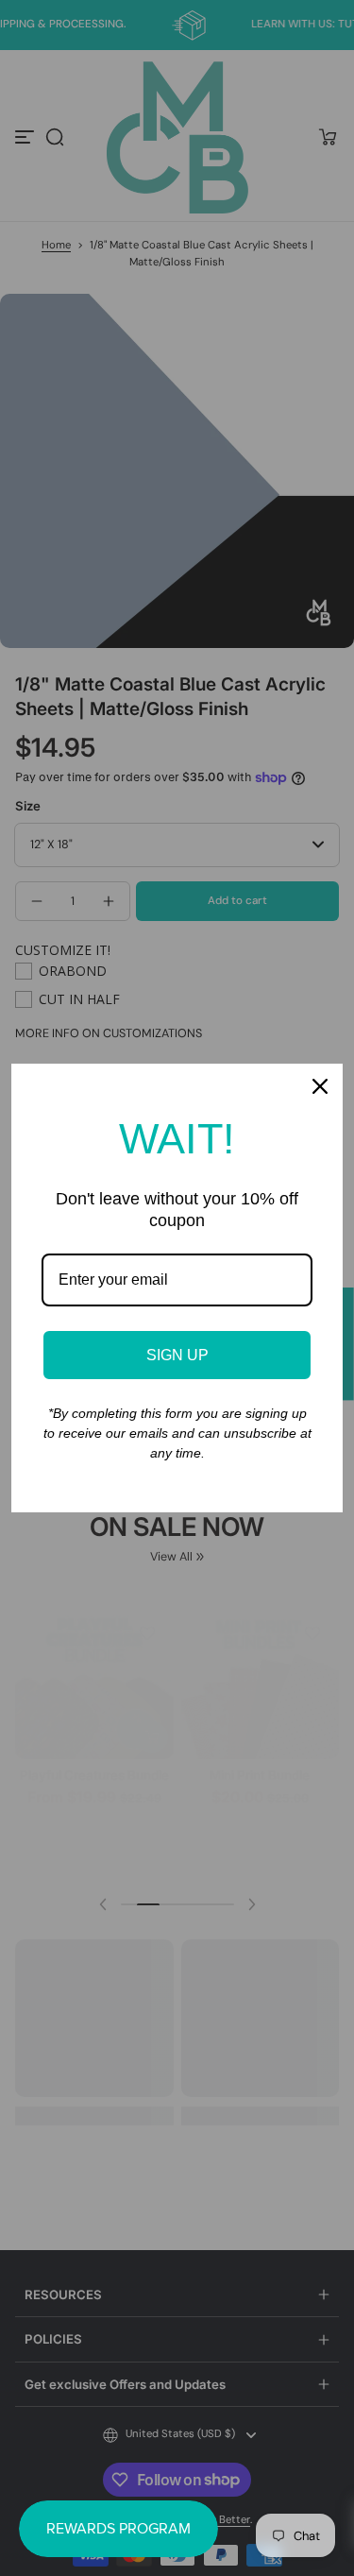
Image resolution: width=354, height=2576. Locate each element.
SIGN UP (177, 1355)
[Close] (320, 1086)
